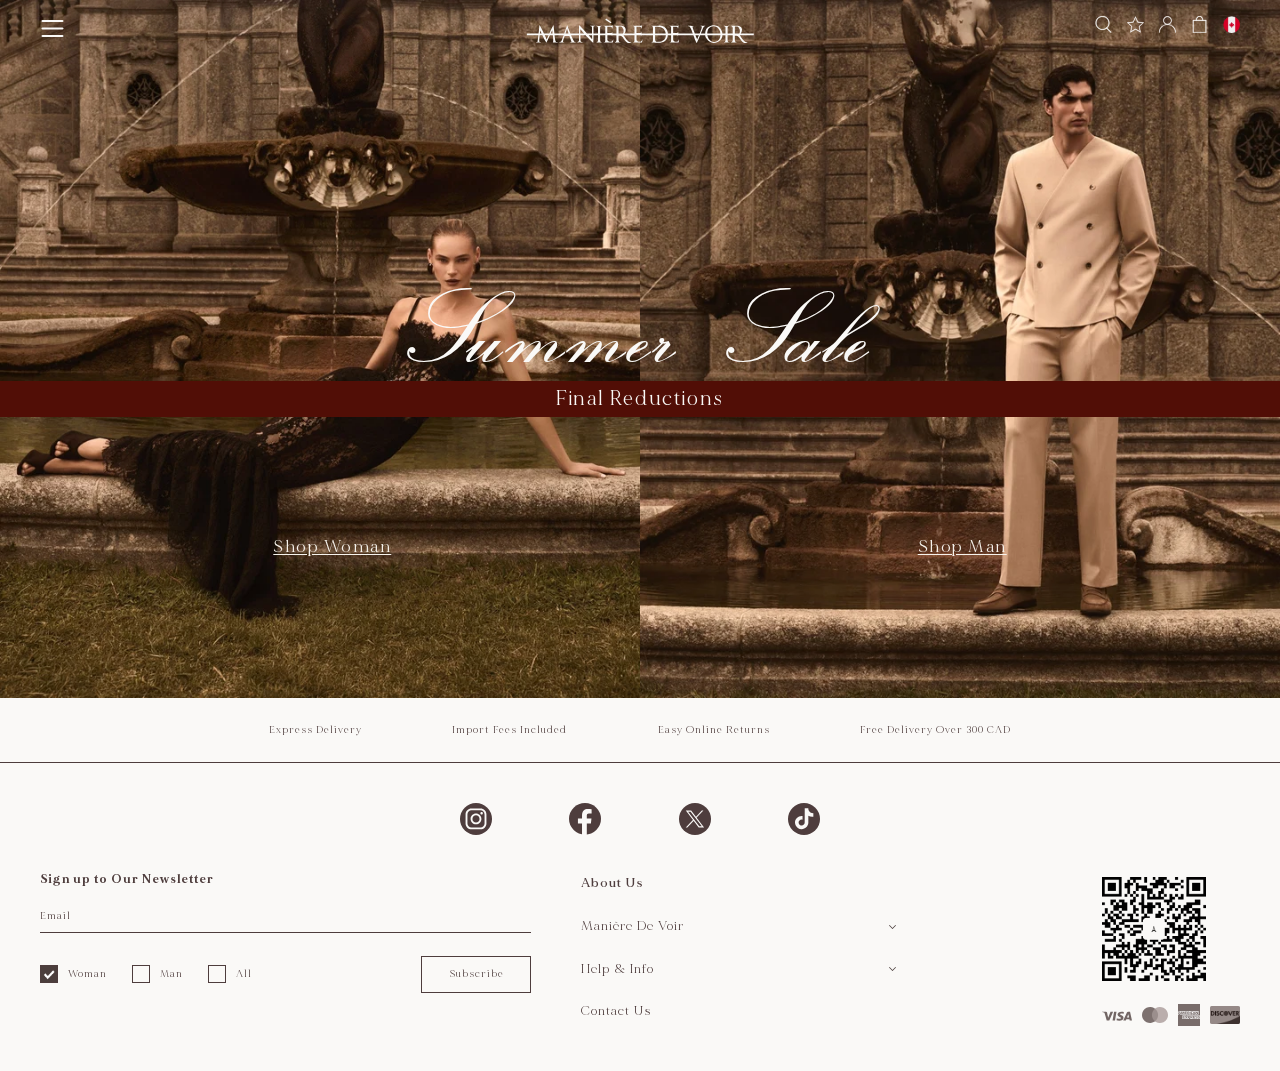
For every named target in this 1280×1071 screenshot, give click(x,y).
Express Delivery (315, 730)
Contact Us (616, 1011)
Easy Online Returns (714, 730)
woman (87, 974)
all (244, 974)
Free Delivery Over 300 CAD (935, 730)
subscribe (476, 974)
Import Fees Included (509, 730)
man (171, 974)
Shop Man (962, 546)
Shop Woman (332, 546)
